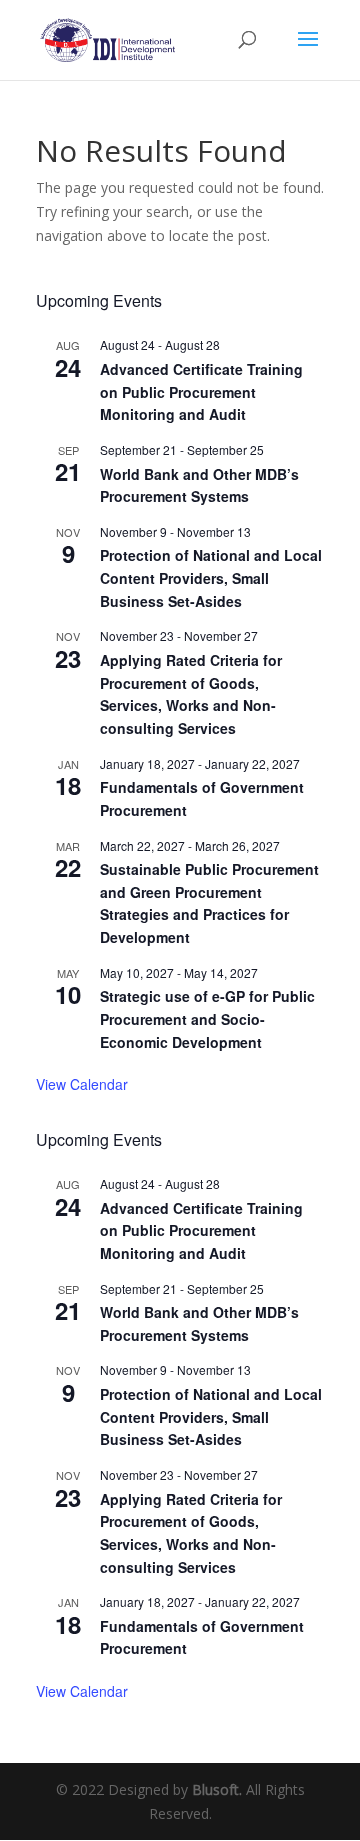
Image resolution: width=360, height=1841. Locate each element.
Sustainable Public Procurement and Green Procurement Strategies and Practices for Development (209, 903)
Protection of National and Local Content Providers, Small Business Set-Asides (211, 577)
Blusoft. (217, 1789)
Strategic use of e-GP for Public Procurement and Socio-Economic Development (207, 1018)
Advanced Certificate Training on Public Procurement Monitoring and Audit (201, 391)
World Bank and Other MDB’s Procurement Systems (199, 485)
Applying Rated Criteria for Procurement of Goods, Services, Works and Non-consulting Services (191, 694)
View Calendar (82, 1084)
